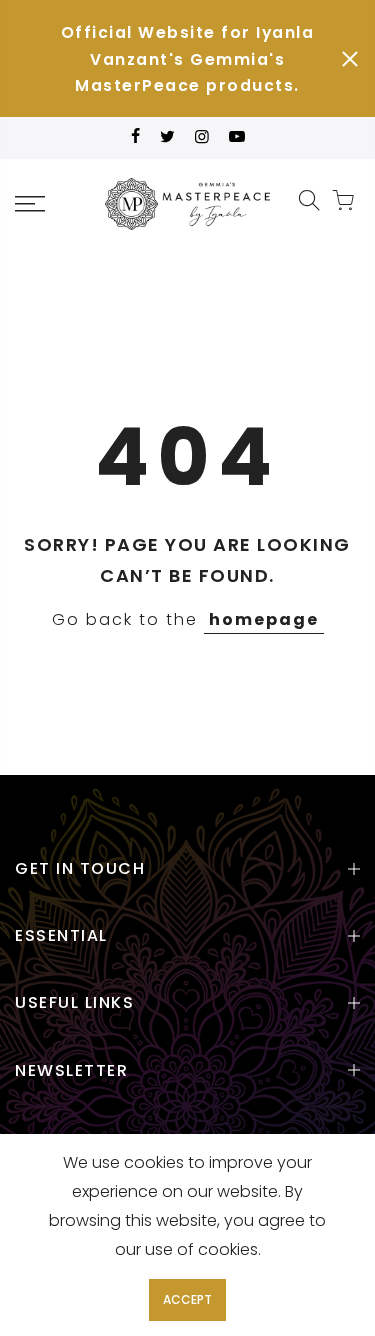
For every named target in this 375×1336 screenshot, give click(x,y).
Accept (187, 1299)
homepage (264, 619)
